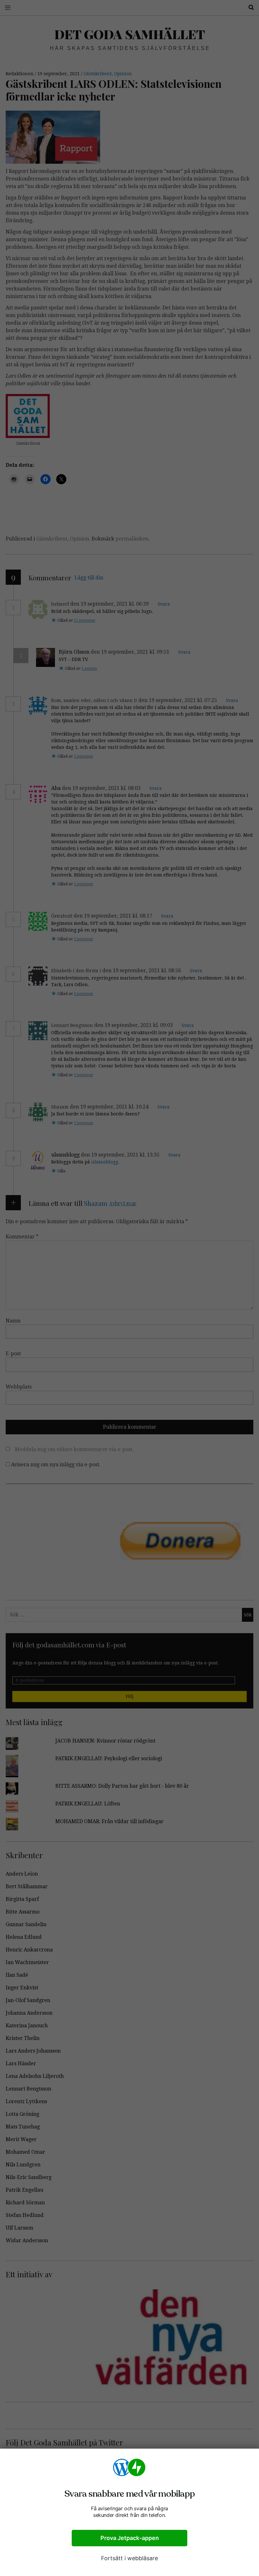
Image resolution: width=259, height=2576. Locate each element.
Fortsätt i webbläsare (129, 2558)
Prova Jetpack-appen (130, 2538)
